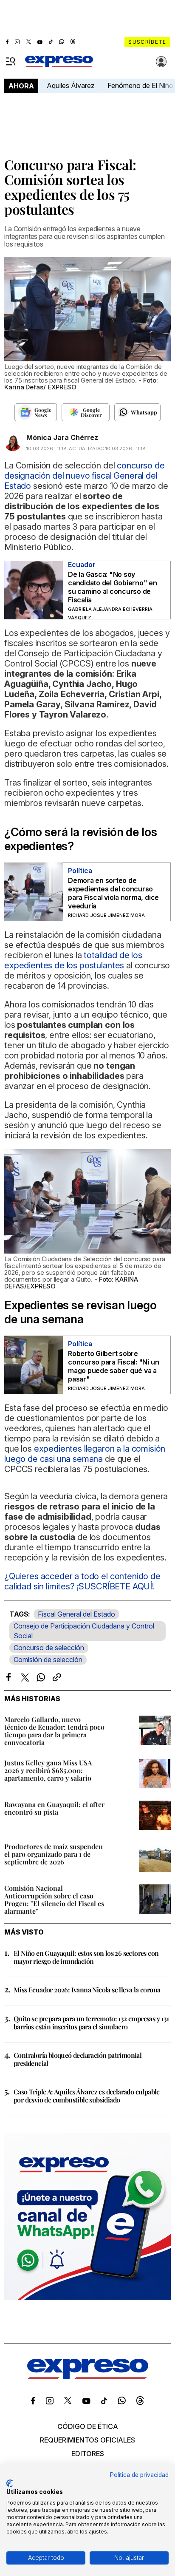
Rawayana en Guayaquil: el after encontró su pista (54, 1808)
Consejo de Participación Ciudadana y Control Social (84, 1631)
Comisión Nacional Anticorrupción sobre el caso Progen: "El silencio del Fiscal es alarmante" (54, 1899)
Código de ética (88, 2426)
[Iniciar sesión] (161, 62)
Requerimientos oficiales (87, 2440)
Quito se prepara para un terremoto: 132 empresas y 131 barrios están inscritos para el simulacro (91, 2023)
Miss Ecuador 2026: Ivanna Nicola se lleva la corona (87, 1990)
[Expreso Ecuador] (88, 2377)
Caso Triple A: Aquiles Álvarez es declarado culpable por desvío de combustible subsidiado (87, 2096)
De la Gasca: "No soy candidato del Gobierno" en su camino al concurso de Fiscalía (113, 587)
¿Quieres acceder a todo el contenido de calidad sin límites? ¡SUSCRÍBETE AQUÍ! (82, 1581)
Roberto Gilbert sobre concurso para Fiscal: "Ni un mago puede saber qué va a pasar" (113, 1366)
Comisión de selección (48, 1660)
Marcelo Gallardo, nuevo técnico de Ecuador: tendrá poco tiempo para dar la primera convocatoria (54, 1731)
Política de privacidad (139, 2475)
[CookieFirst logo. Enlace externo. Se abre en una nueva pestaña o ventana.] (10, 2483)
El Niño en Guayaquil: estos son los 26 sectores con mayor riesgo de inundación (86, 1957)
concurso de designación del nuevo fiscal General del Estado (85, 476)
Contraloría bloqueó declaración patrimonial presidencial (78, 2059)
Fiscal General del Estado (76, 1614)
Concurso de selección (49, 1648)
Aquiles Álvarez (71, 85)
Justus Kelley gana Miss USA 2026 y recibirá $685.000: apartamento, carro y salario (48, 1770)
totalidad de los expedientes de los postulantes (73, 960)
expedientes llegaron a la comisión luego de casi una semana (85, 1454)
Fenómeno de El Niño (140, 85)
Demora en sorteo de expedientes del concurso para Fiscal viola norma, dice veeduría (113, 893)
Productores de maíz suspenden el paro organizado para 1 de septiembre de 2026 (54, 1854)
